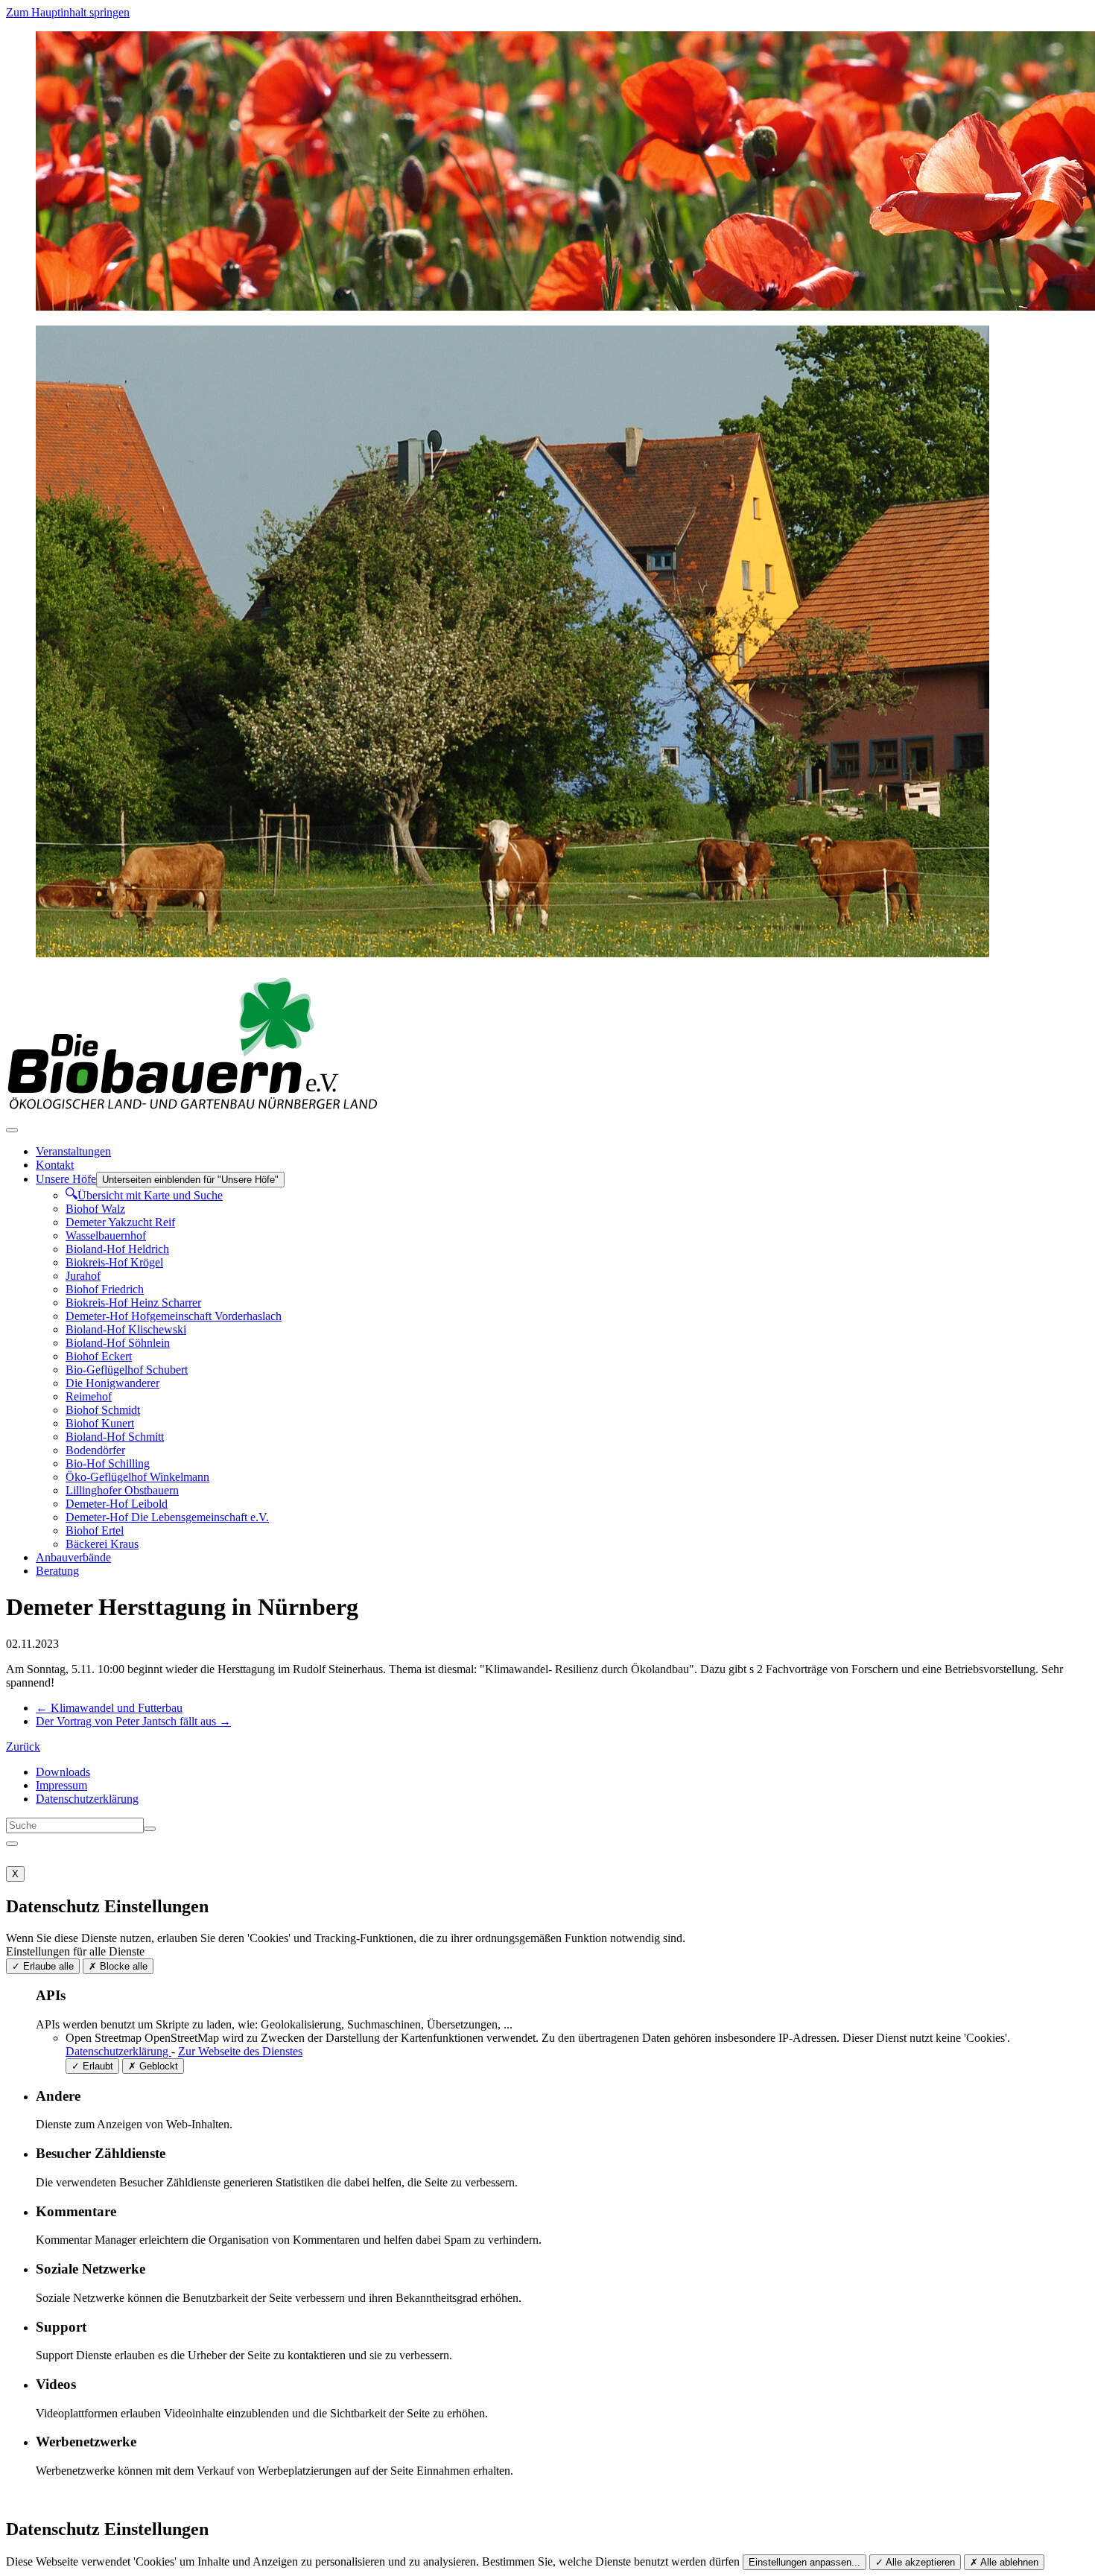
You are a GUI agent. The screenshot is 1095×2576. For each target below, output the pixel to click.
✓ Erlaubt (92, 2066)
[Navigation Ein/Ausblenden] (12, 1130)
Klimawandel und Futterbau (109, 1708)
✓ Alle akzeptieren (915, 2562)
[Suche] (150, 1829)
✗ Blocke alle (118, 1966)
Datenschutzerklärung (118, 2051)
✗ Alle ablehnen (1004, 2562)
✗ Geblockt (153, 2066)
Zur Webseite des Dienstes (240, 2051)
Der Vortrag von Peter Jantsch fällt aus (133, 1721)
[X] (12, 1844)
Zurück (23, 1747)
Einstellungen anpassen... (804, 2562)
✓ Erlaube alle (43, 1966)
